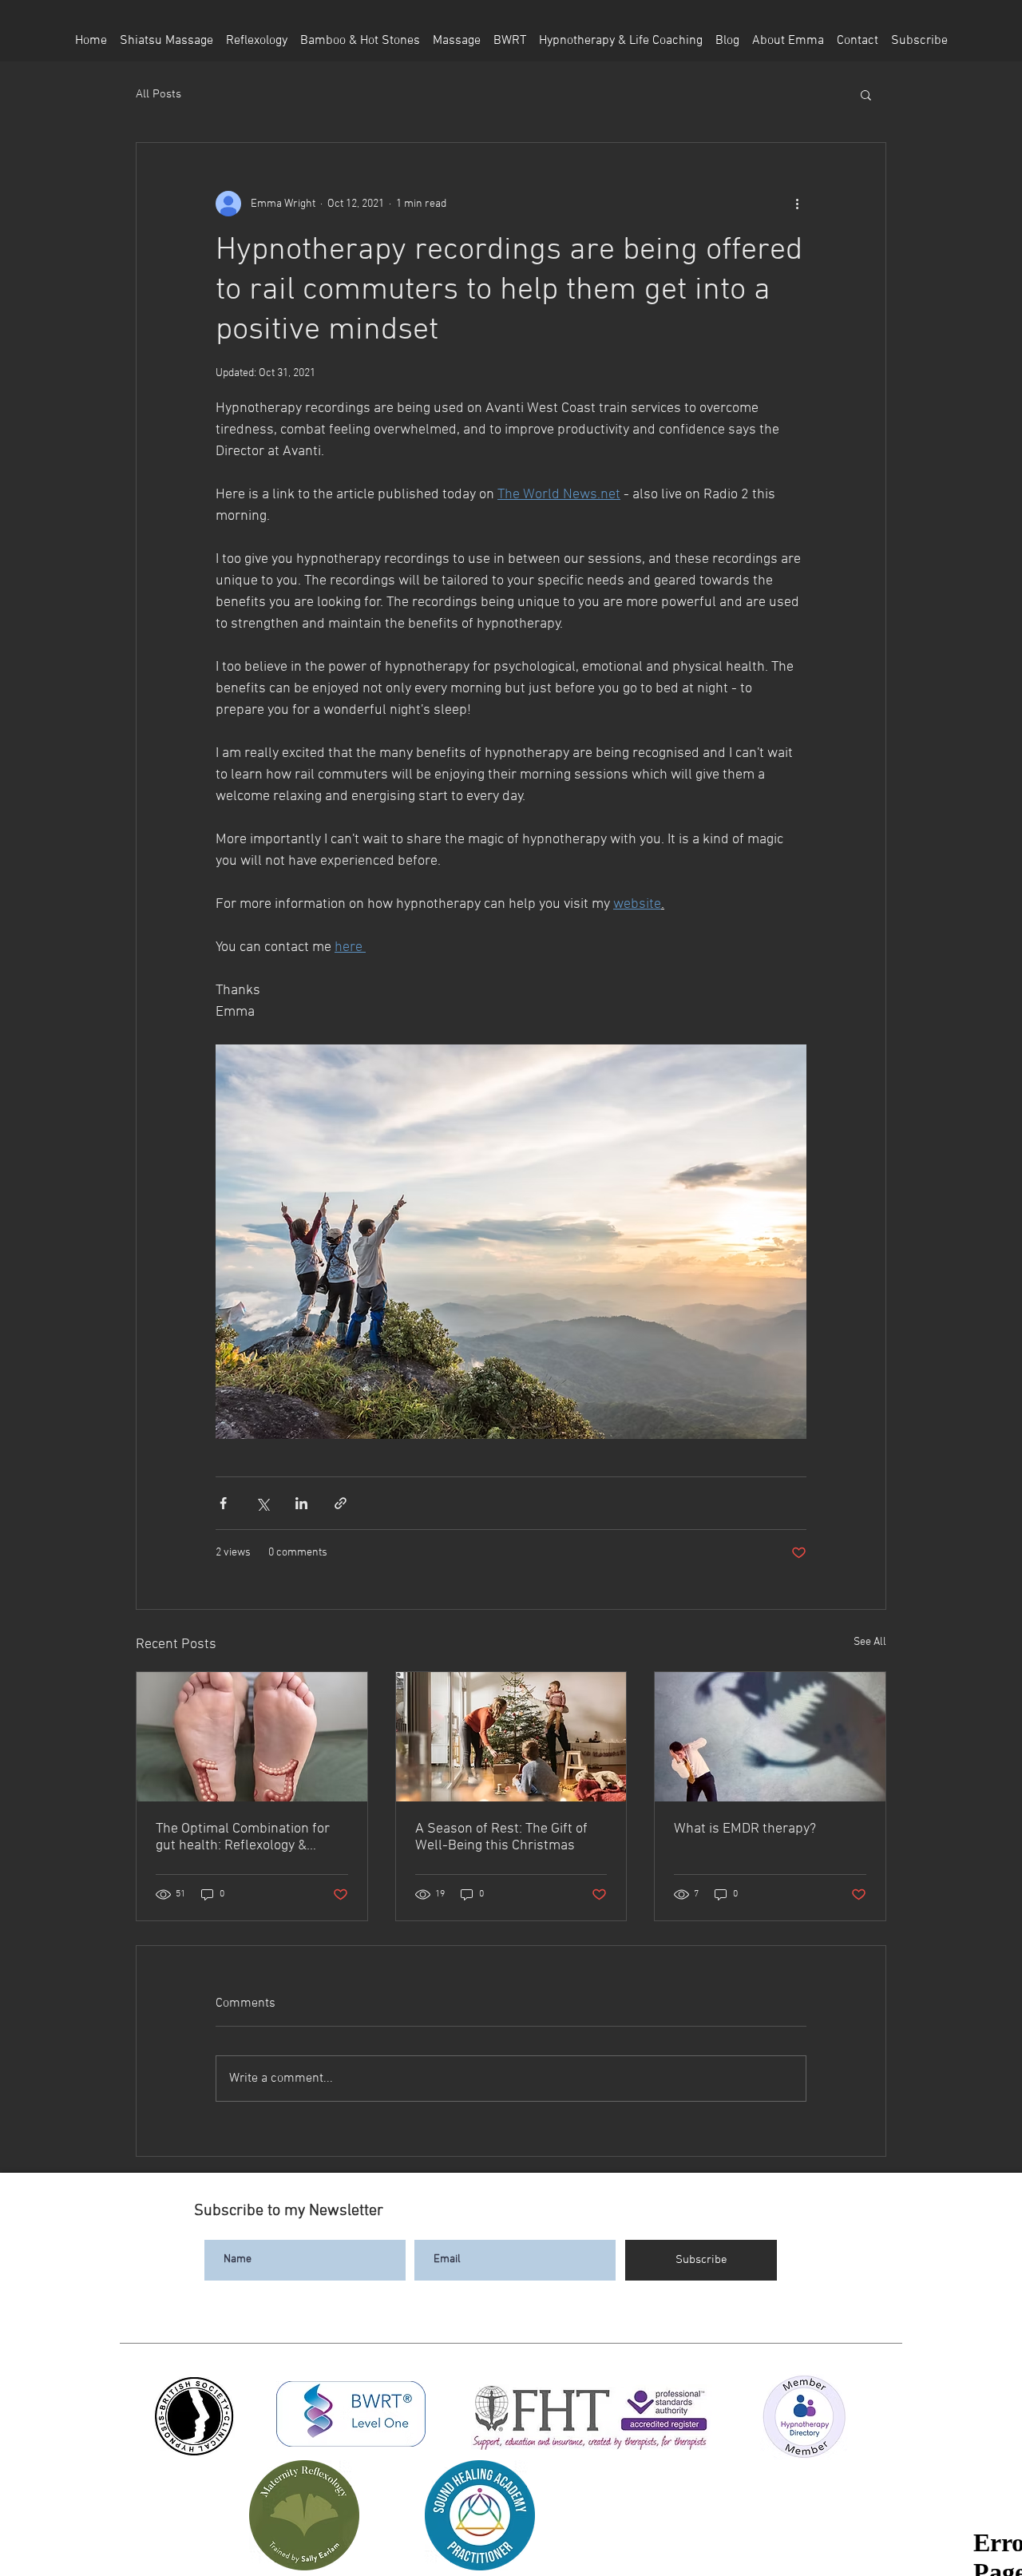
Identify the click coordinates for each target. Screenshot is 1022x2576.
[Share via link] (341, 1503)
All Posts (158, 94)
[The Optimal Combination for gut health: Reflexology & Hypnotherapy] (252, 1737)
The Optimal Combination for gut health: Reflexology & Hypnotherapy (243, 1837)
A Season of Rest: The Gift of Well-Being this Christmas (501, 1837)
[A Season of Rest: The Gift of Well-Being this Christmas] (511, 1737)
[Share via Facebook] (223, 1503)
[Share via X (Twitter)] (262, 1503)
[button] (866, 94)
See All (870, 1642)
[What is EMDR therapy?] (770, 1737)
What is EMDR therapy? (745, 1829)
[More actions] (797, 204)
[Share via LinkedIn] (301, 1503)
